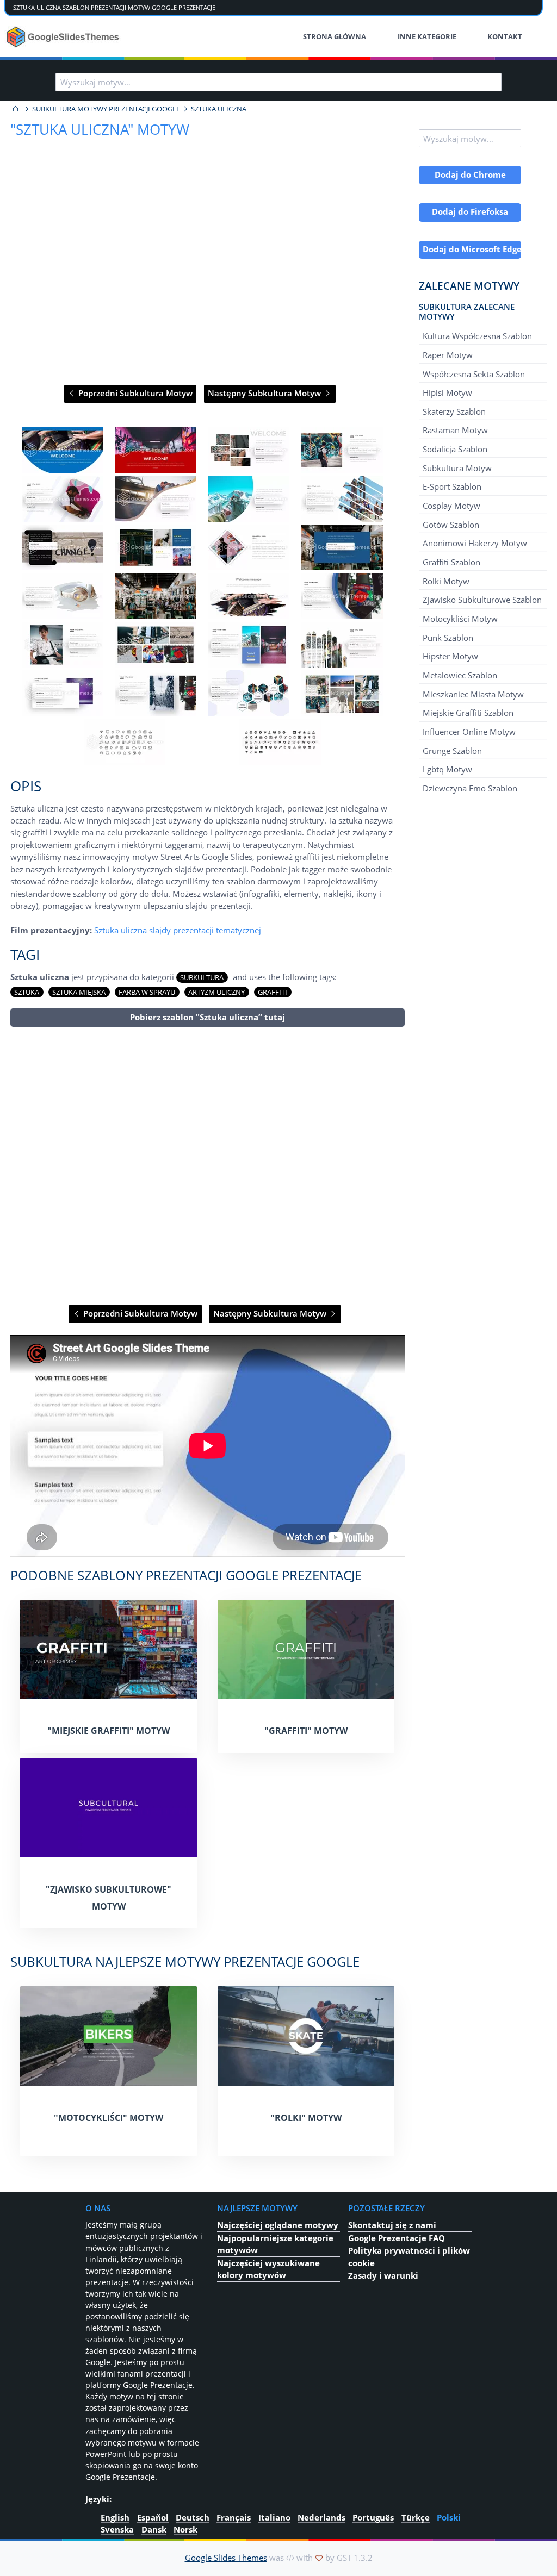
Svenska (117, 2529)
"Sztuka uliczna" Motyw (100, 129)
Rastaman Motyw (455, 430)
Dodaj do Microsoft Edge (472, 249)
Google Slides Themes (226, 2558)
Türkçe (416, 2517)
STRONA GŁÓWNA (335, 36)
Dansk (154, 2529)
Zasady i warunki (383, 2275)
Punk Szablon (448, 637)
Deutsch (193, 2517)
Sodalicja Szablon (455, 449)
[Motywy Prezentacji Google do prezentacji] (16, 109)
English (115, 2517)
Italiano (274, 2517)
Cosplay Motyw (451, 506)
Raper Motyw (448, 355)
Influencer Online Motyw (469, 732)
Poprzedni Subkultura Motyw (134, 393)
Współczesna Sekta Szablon (474, 373)
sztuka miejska (79, 992)
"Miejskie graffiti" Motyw (109, 1731)
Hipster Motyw (450, 656)
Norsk (185, 2529)
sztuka (27, 992)
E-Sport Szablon (452, 486)
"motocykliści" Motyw (109, 2118)
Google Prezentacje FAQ (397, 2238)
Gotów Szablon (451, 525)
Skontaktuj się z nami (392, 2225)
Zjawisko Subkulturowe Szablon (482, 600)
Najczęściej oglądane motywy (278, 2225)
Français (234, 2517)
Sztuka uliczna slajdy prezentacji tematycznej (178, 930)
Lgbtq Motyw (447, 769)
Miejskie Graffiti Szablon (468, 713)
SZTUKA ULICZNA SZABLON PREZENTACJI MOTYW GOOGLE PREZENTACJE (114, 7)
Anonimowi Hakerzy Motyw (475, 543)
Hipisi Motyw (447, 392)
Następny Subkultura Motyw (265, 393)
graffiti (273, 992)
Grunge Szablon (452, 750)
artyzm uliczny (216, 992)
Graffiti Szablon (451, 562)
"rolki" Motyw (306, 2118)
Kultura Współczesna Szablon (477, 336)
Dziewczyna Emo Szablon (470, 788)
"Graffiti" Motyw (306, 1731)
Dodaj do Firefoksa (470, 211)
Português (373, 2517)
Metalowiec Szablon (460, 675)
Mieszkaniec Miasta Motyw (473, 694)
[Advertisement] (208, 1166)
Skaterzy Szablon (454, 411)
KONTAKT (505, 36)
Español (153, 2517)
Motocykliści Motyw (460, 619)
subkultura (202, 977)
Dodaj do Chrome (470, 174)
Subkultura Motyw (457, 468)
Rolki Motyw (446, 581)
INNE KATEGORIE (427, 36)
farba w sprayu (147, 992)
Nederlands (321, 2517)
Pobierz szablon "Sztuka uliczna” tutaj (208, 1017)
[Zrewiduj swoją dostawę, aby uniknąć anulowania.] (64, 37)
